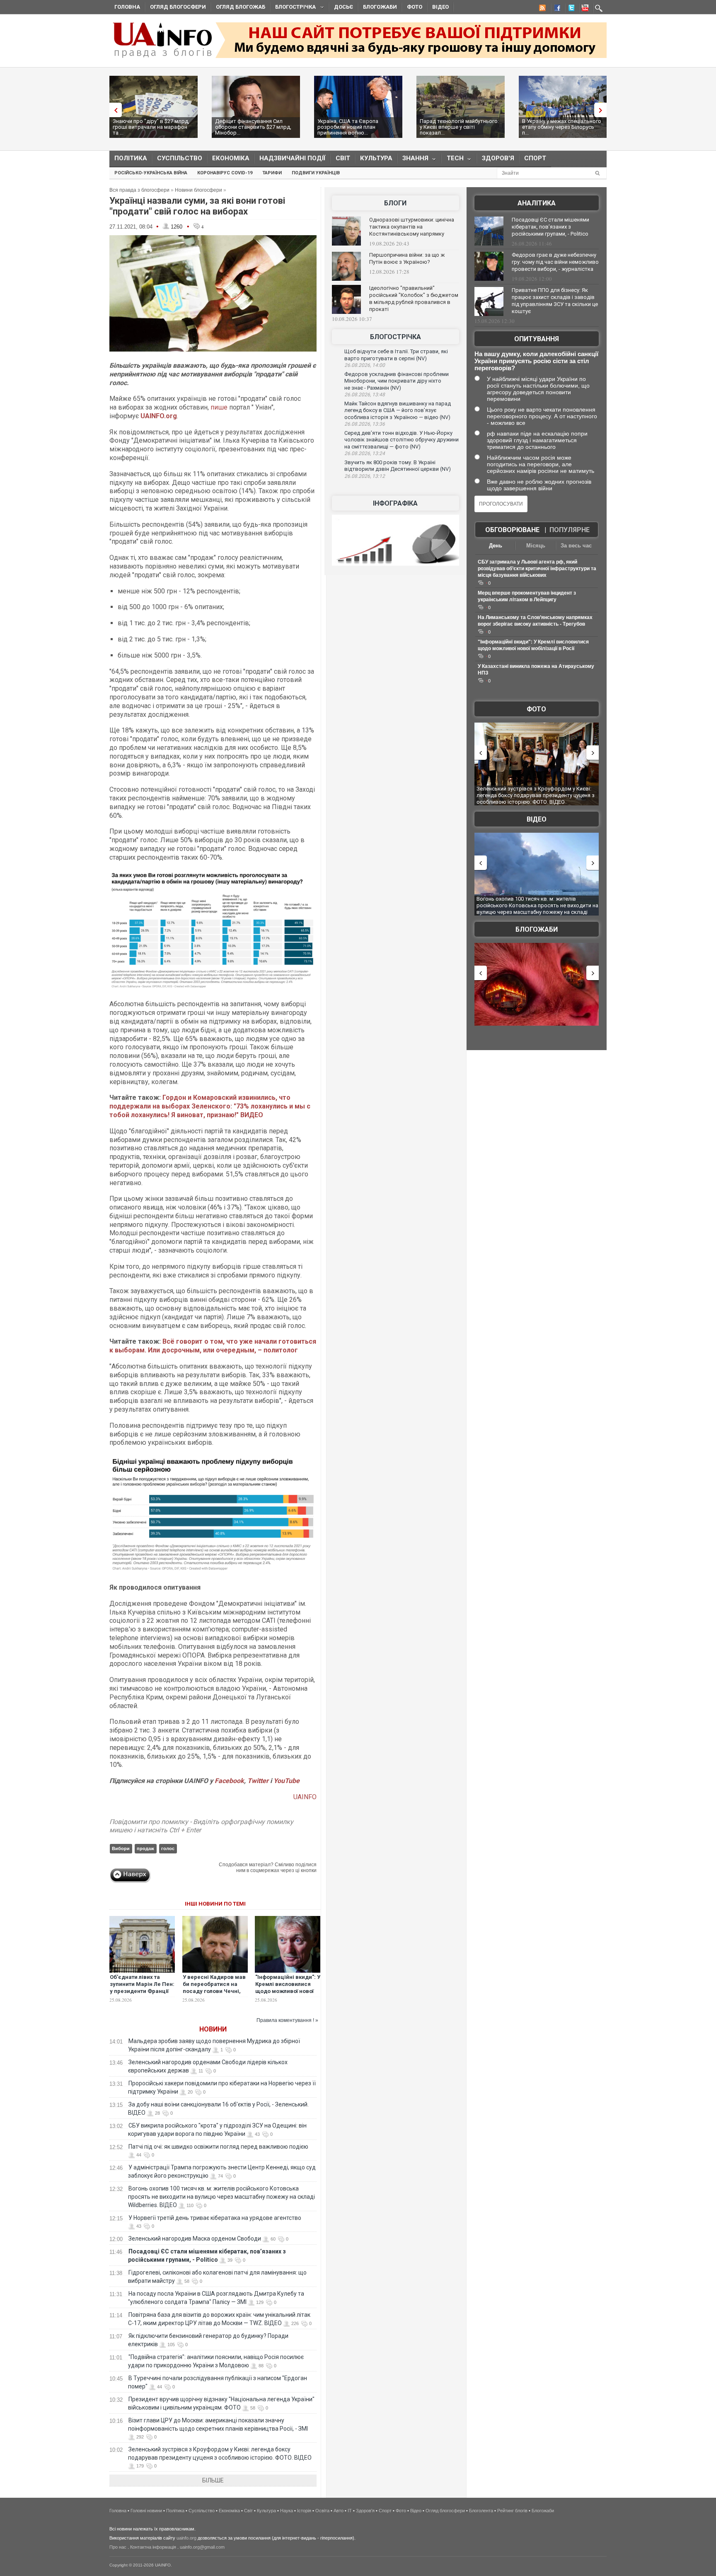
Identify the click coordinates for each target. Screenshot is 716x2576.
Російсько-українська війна (151, 173)
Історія (304, 2511)
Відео (440, 7)
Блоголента (481, 2511)
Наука (287, 2511)
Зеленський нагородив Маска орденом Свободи (195, 2239)
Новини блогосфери (198, 190)
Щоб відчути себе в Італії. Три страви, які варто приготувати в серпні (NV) (396, 355)
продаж (145, 1848)
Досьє (343, 7)
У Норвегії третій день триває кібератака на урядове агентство (215, 2218)
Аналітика (537, 203)
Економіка (231, 158)
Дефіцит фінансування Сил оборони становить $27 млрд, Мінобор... (253, 127)
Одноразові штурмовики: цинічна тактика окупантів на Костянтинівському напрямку (412, 227)
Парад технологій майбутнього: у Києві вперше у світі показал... (459, 127)
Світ (343, 158)
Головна (127, 7)
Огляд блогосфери (178, 7)
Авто (339, 2511)
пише (219, 407)
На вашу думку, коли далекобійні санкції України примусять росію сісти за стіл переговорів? (536, 361)
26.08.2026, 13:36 (365, 424)
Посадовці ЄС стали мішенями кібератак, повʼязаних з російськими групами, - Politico (550, 227)
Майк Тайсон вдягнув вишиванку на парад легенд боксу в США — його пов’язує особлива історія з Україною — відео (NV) (398, 410)
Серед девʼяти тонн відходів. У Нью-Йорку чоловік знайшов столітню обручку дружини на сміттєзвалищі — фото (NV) (402, 440)
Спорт (535, 158)
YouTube (287, 1781)
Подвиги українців (316, 173)
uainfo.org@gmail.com (202, 2547)
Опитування (537, 339)
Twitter (259, 1781)
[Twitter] (570, 9)
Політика (131, 158)
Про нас (118, 2547)
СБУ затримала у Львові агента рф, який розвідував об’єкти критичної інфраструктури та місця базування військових (537, 569)
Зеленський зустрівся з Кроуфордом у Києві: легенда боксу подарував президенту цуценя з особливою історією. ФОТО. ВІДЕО (524, 795)
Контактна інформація (153, 2547)
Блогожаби (380, 7)
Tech (453, 160)
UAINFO (305, 1797)
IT (350, 2511)
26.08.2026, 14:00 (365, 365)
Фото (415, 7)
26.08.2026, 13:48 (365, 395)
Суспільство (180, 158)
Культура (376, 158)
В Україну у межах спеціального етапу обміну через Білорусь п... (562, 127)
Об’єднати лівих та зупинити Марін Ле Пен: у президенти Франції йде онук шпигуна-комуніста (142, 1991)
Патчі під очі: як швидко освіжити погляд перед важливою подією (218, 2147)
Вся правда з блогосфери (139, 190)
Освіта (322, 2511)
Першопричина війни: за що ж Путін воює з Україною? (407, 258)
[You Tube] (584, 9)
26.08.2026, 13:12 (365, 476)
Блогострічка (293, 8)
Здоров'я (498, 158)
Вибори (121, 1848)
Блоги (395, 203)
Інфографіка (395, 503)
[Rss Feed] (542, 9)
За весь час (576, 546)
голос (168, 1848)
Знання (413, 160)
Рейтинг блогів (512, 2511)
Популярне (570, 530)
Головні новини (146, 2511)
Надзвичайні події (293, 158)
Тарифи (272, 173)
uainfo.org (186, 2538)
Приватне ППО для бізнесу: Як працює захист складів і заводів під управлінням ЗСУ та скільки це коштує (555, 301)
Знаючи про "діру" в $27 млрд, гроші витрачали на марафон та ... (151, 127)
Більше (213, 2480)
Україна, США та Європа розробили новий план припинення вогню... (348, 127)
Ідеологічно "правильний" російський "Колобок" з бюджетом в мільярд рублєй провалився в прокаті (414, 299)
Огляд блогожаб (241, 7)
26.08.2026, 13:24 (365, 453)
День (496, 546)
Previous (114, 110)
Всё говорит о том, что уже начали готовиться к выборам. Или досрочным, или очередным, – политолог (213, 1346)
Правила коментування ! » (287, 2020)
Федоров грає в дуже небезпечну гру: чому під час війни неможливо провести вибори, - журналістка (555, 262)
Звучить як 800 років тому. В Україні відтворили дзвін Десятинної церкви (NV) (398, 466)
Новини (213, 2029)
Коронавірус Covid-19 (225, 173)
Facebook (229, 1781)
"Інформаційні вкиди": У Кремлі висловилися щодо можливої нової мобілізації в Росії (288, 1988)
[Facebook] (556, 9)
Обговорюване (512, 530)
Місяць (536, 546)
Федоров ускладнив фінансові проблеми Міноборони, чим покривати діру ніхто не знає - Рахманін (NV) (397, 381)
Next (602, 110)
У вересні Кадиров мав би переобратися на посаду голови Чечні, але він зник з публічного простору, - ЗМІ (214, 1995)
